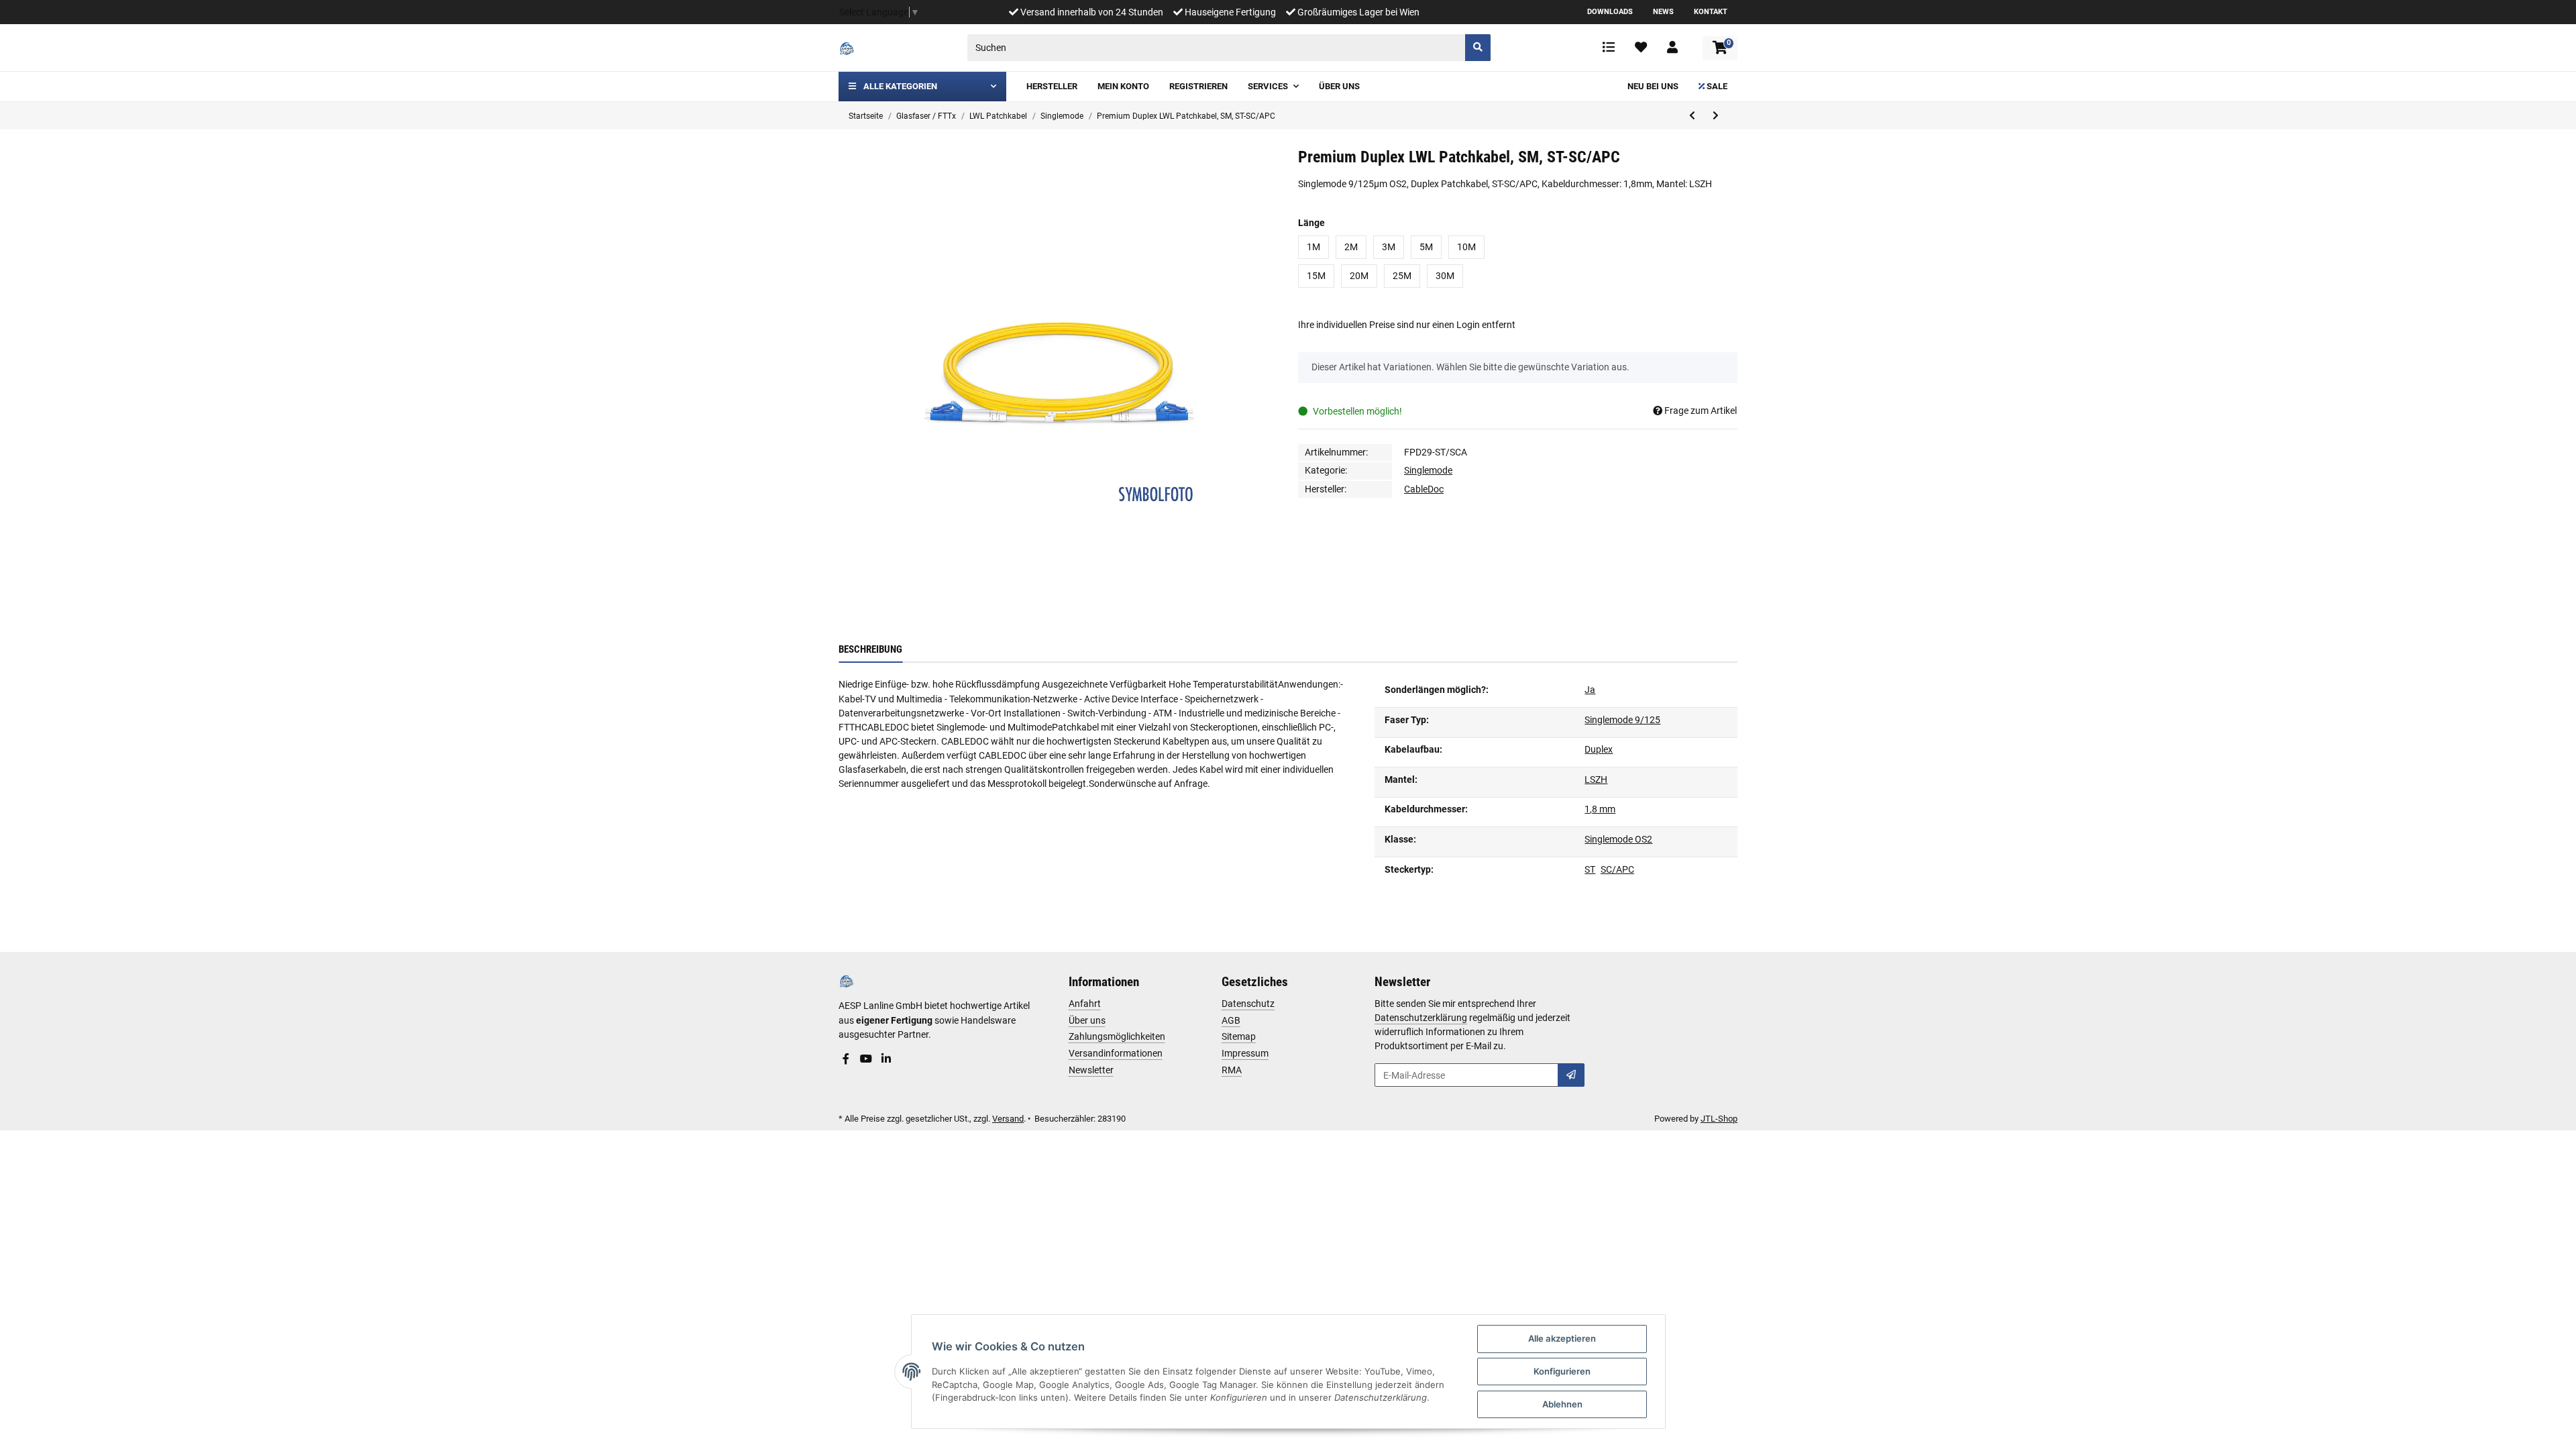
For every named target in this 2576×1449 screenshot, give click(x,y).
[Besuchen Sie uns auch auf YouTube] (866, 1059)
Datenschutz (1248, 1004)
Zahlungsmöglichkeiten (1117, 1036)
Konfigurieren (1562, 1371)
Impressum (1245, 1053)
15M (1316, 276)
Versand (1008, 1119)
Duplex (1599, 749)
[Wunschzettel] (1641, 48)
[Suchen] (1478, 48)
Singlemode (1428, 470)
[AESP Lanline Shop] (847, 48)
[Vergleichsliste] (1609, 48)
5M (1426, 247)
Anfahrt (1085, 1004)
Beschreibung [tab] (870, 649)
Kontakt (1711, 12)
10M (1466, 247)
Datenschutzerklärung (1421, 1018)
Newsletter (1091, 1070)
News (1663, 12)
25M (1402, 276)
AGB (1231, 1020)
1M (1313, 247)
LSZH (1596, 780)
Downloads (1610, 12)
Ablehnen (1562, 1404)
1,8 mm (1600, 809)
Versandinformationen (1116, 1053)
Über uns (1087, 1020)
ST (1590, 869)
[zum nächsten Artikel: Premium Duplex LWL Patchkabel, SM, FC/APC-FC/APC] (1716, 116)
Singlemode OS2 (1618, 839)
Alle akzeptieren (1562, 1338)
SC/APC (1617, 869)
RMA (1232, 1070)
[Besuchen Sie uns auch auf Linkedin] (886, 1059)
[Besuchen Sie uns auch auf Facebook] (846, 1059)
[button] (1672, 48)
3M (1389, 247)
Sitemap (1239, 1036)
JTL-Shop (1719, 1119)
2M (1351, 247)
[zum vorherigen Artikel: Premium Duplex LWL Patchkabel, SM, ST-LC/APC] (1692, 116)
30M (1445, 276)
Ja (1590, 690)
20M (1359, 276)
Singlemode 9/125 (1622, 720)
